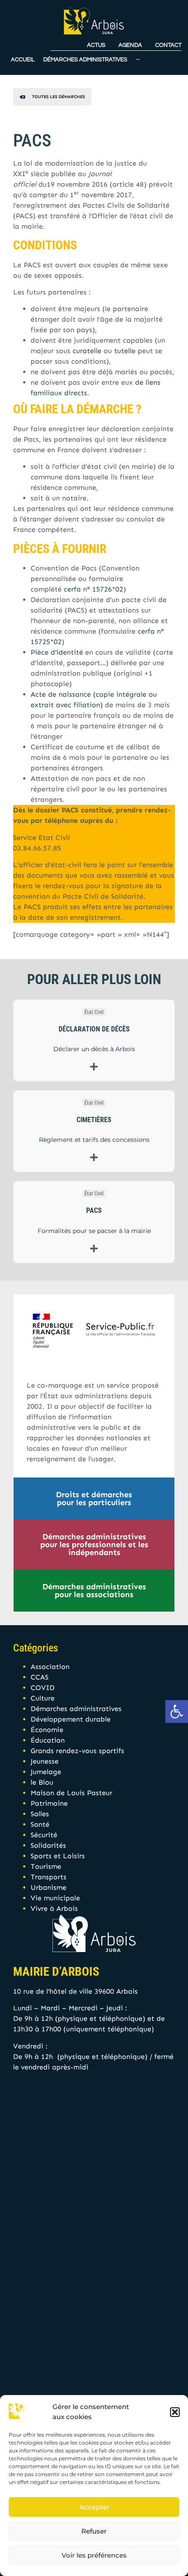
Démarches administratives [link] (76, 1709)
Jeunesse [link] (45, 1761)
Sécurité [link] (44, 1835)
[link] (177, 1711)
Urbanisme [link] (49, 1887)
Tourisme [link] (46, 1866)
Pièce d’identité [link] (57, 652)
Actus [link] (96, 45)
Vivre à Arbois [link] (54, 1908)
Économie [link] (47, 1730)
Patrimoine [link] (49, 1803)
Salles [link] (40, 1814)
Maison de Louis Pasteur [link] (71, 1793)
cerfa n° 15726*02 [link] (94, 589)
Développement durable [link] (71, 1719)
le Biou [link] (42, 1782)
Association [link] (50, 1667)
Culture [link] (43, 1698)
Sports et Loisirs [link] (58, 1856)
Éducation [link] (48, 1740)
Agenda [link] (130, 45)
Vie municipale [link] (55, 1898)
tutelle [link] (125, 351)
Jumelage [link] (46, 1772)
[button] (175, 2412)
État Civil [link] (94, 1012)
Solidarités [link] (48, 1845)
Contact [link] (168, 45)
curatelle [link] (87, 351)
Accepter (94, 2507)
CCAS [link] (40, 1677)
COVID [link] (43, 1688)
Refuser (94, 2531)
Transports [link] (49, 1877)
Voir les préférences (94, 2555)
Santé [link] (40, 1824)
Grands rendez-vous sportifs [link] (77, 1751)
